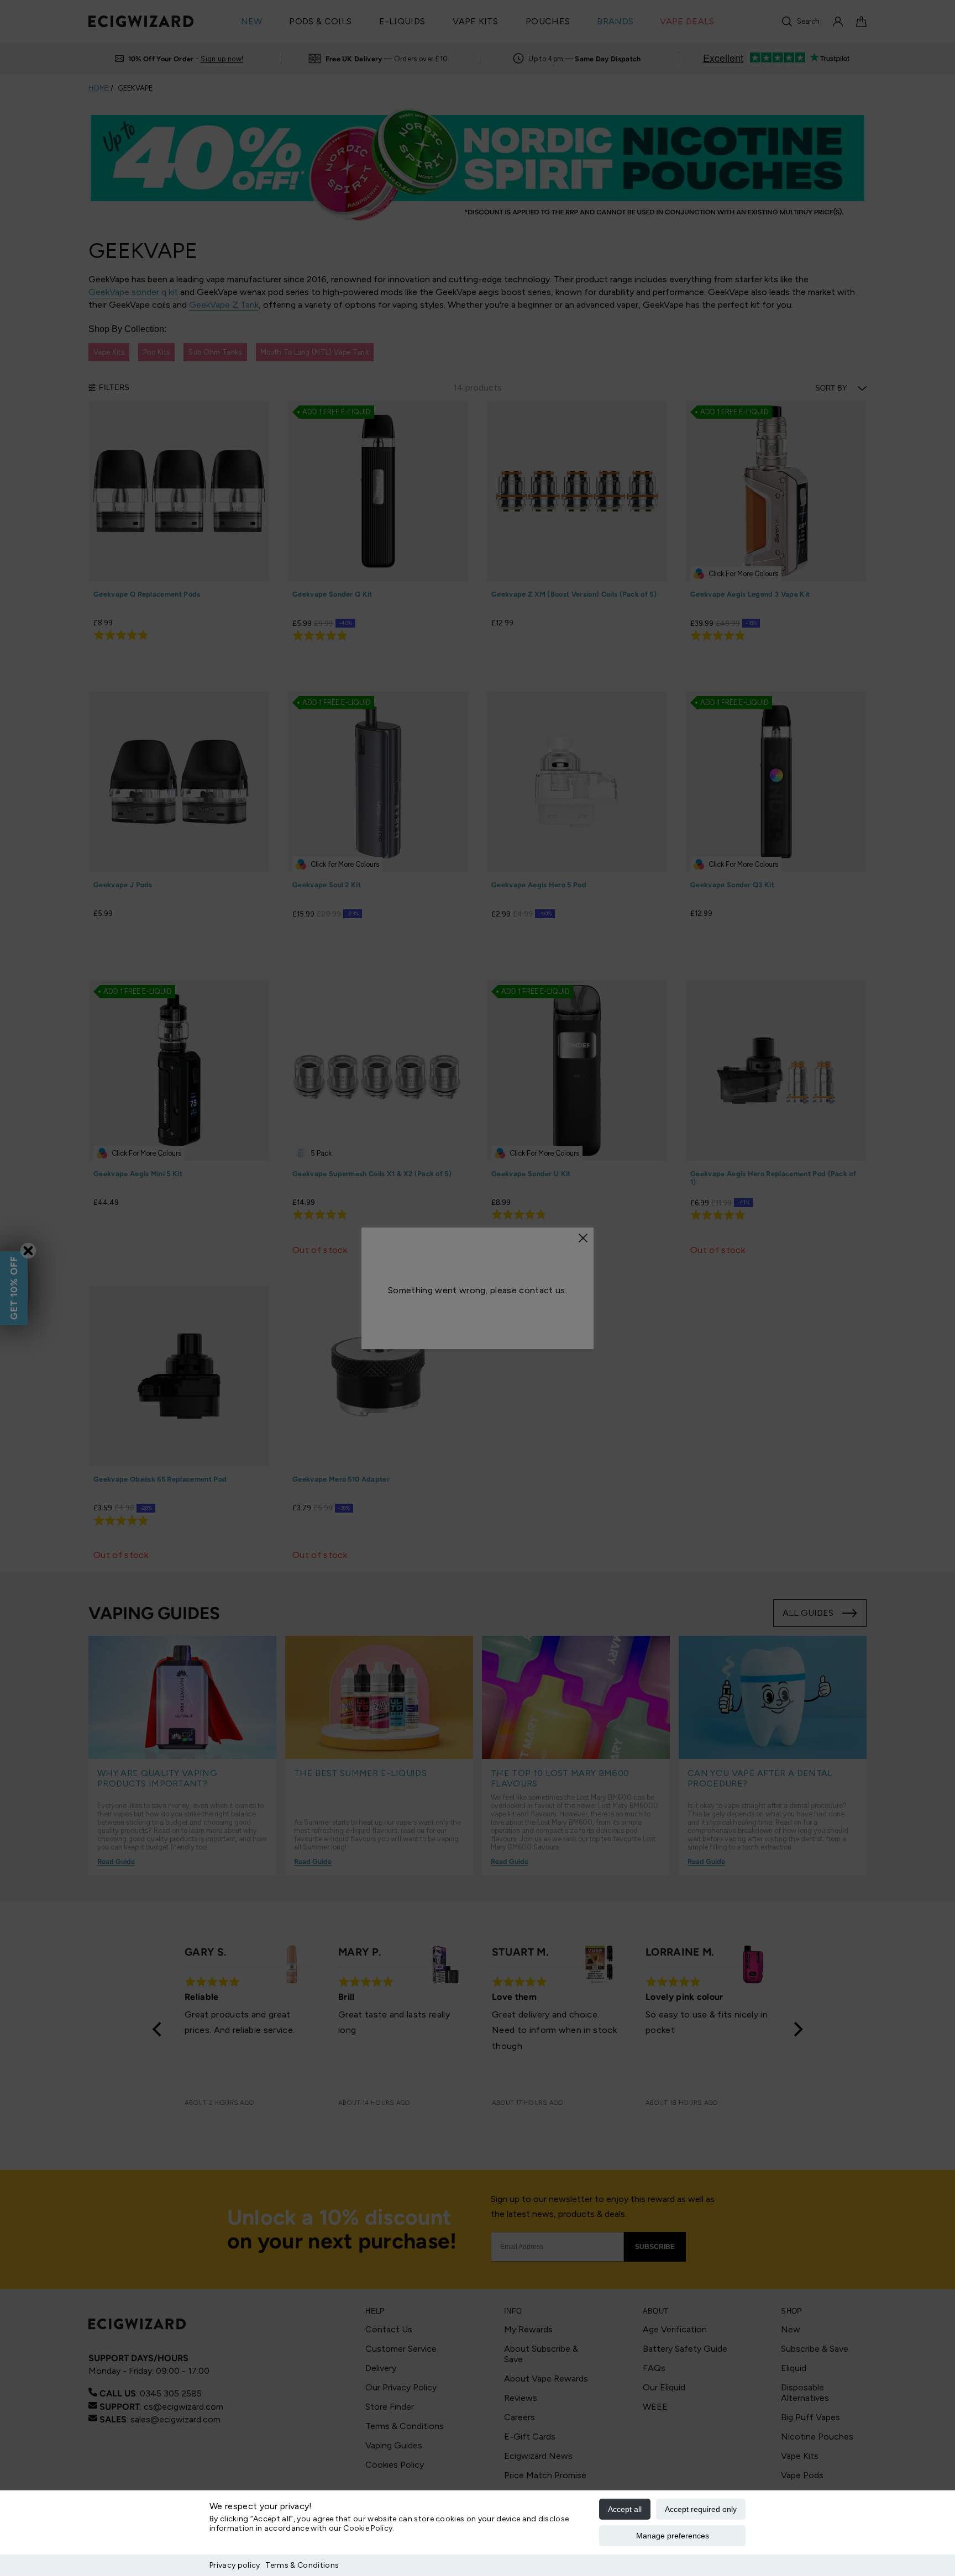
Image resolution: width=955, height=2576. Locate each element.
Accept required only (701, 2509)
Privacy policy (235, 2565)
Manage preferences (673, 2536)
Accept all (625, 2509)
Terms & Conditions (302, 2565)
